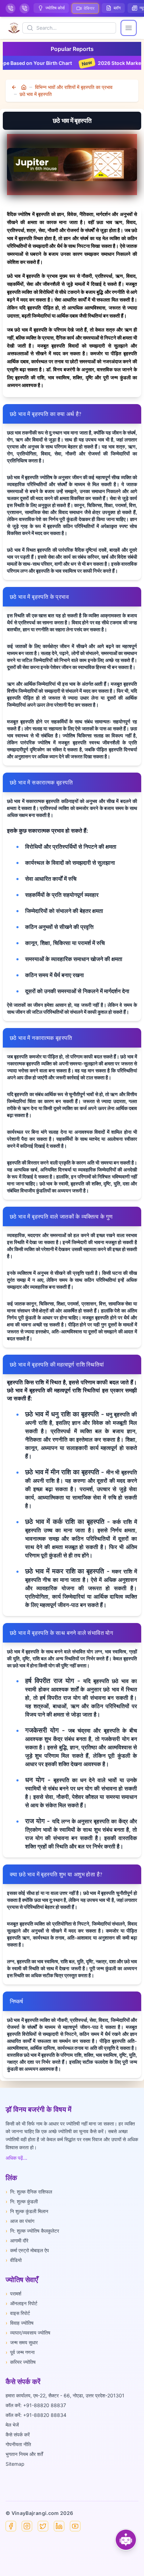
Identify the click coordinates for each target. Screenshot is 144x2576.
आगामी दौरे (17, 2240)
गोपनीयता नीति (18, 2444)
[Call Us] (10, 8)
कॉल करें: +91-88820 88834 (36, 2415)
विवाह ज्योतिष (20, 2323)
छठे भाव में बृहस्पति (36, 94)
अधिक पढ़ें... (16, 2158)
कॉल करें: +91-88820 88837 (36, 2405)
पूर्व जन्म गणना (20, 2352)
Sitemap (15, 2464)
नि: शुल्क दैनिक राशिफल (29, 2192)
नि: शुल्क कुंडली (22, 2201)
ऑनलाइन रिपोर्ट (21, 2303)
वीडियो (14, 2260)
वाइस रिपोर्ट (18, 2313)
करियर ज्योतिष (21, 2362)
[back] (15, 87)
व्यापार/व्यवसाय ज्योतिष (28, 2333)
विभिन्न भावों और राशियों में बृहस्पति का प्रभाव (74, 87)
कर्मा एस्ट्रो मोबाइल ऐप (27, 2250)
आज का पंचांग (20, 2221)
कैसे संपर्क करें (18, 2434)
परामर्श (13, 2294)
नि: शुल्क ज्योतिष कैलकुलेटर (32, 2231)
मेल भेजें (12, 2425)
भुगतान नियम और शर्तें (24, 2454)
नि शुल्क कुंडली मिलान (27, 2211)
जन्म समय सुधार (22, 2342)
